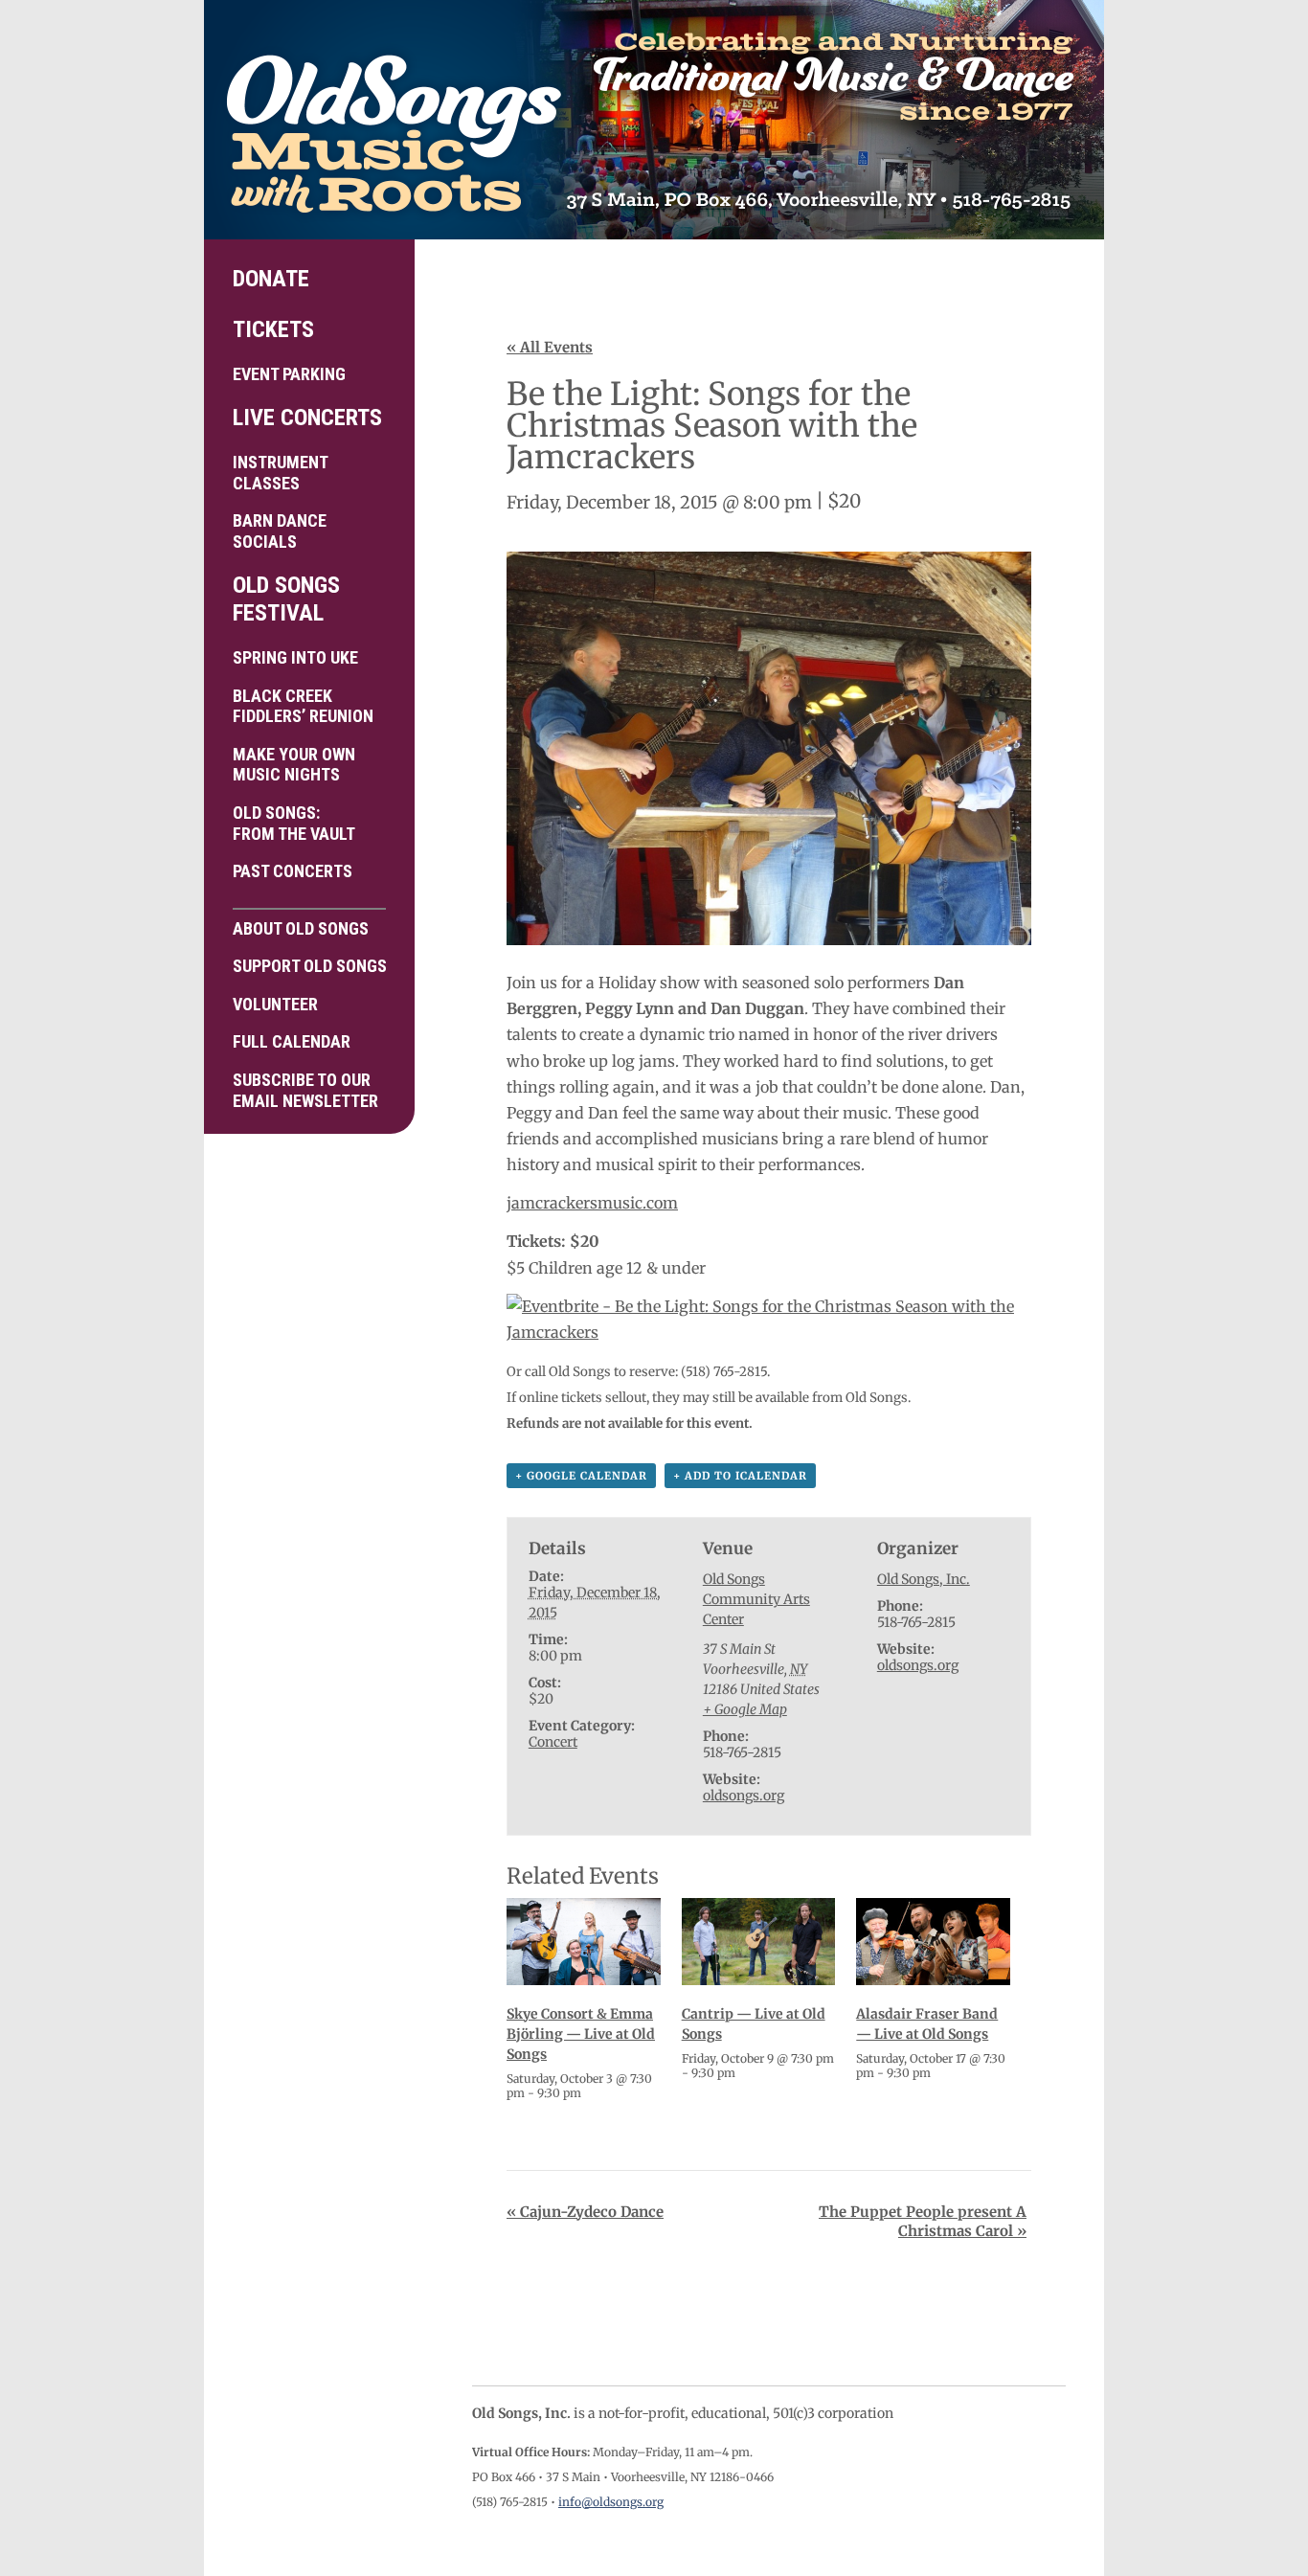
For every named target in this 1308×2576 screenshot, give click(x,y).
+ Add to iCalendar (740, 1476)
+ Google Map (745, 1709)
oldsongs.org (744, 1796)
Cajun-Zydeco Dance (585, 2212)
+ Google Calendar (581, 1476)
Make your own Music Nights (294, 765)
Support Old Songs (310, 966)
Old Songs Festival (286, 599)
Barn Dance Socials (280, 531)
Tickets (273, 329)
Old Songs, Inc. (924, 1579)
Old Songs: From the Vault (294, 823)
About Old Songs (301, 928)
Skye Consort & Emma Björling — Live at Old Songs (581, 2034)
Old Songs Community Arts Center (756, 1599)
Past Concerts (293, 871)
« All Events (550, 347)
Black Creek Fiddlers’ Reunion (303, 706)
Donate (271, 279)
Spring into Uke (295, 657)
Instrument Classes (281, 473)
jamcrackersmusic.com (592, 1203)
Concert (553, 1742)
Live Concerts (307, 418)
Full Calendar (292, 1041)
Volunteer (275, 1004)
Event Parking (289, 374)
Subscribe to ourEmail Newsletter (305, 1090)
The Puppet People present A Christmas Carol (923, 2221)
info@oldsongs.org (611, 2502)
